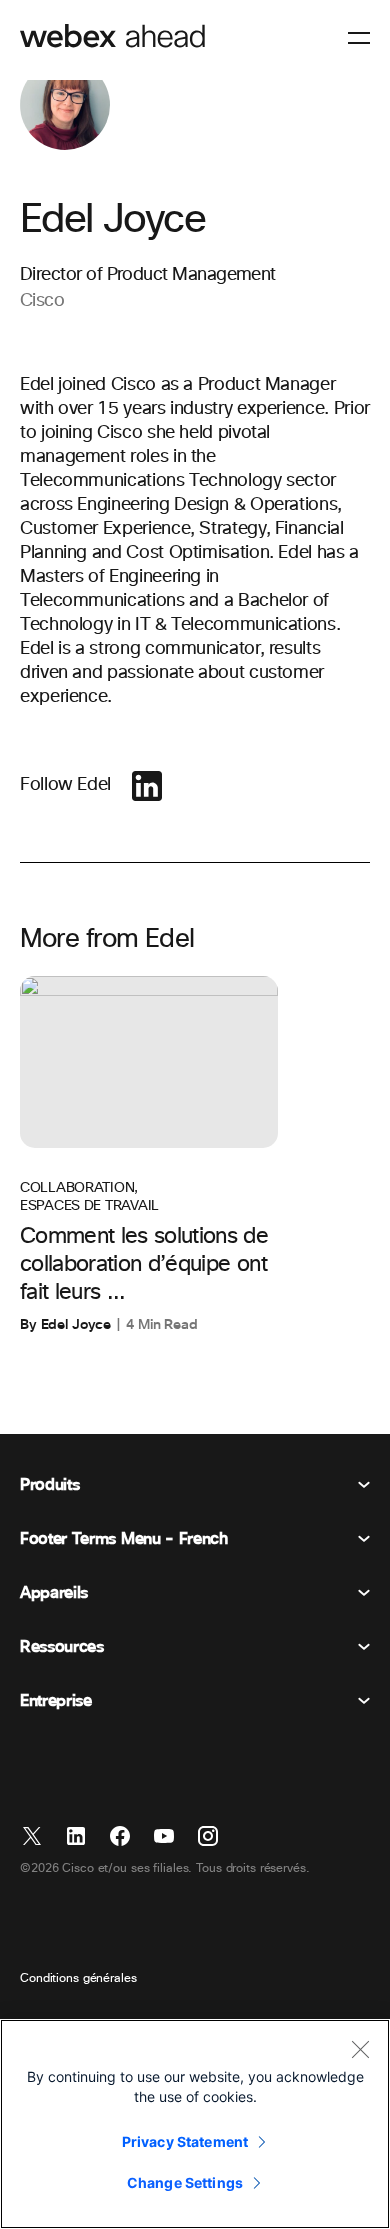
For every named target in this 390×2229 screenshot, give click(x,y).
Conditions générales (78, 1979)
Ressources (62, 1647)
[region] (195, 2124)
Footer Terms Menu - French (124, 1539)
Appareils (54, 1593)
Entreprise (56, 1701)
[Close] (360, 2049)
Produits (49, 1485)
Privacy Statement (185, 2141)
